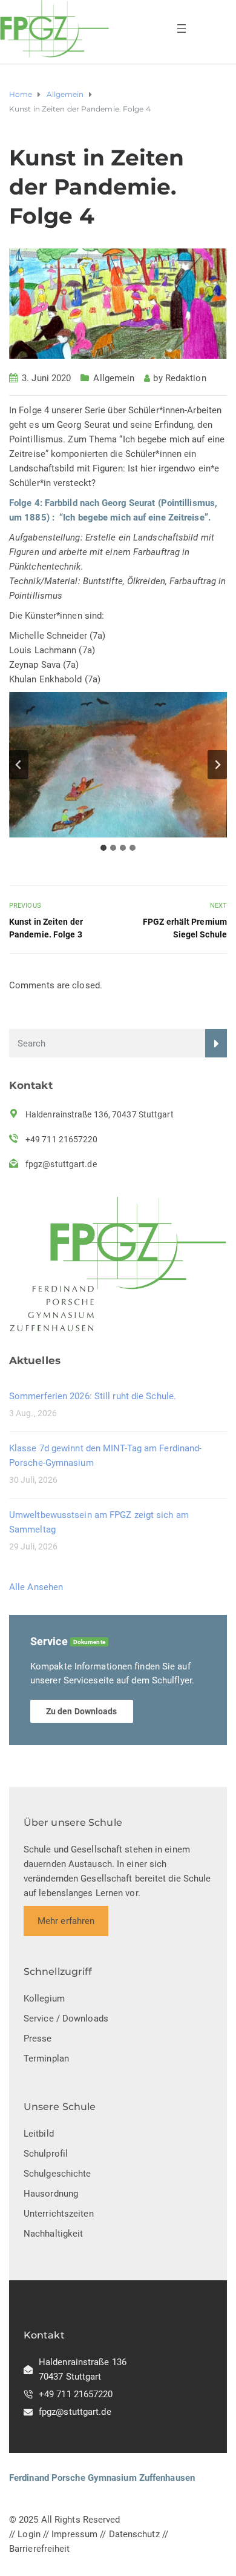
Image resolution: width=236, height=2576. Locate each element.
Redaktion (186, 378)
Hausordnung (51, 2194)
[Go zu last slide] (19, 765)
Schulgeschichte (57, 2174)
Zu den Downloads (82, 1711)
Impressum (74, 2534)
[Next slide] (217, 765)
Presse (38, 2039)
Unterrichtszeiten (59, 2214)
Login (29, 2534)
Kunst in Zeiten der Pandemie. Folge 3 (46, 928)
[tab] (103, 848)
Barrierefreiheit (40, 2549)
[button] (118, 765)
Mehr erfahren (66, 1921)
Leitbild (39, 2134)
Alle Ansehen (36, 1587)
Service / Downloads (66, 2019)
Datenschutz (134, 2534)
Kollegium (44, 1999)
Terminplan (46, 2058)
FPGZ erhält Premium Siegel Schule (185, 928)
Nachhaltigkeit (53, 2234)
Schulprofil (46, 2154)
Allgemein (114, 378)
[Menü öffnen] (182, 28)
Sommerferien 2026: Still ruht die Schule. (93, 1396)
